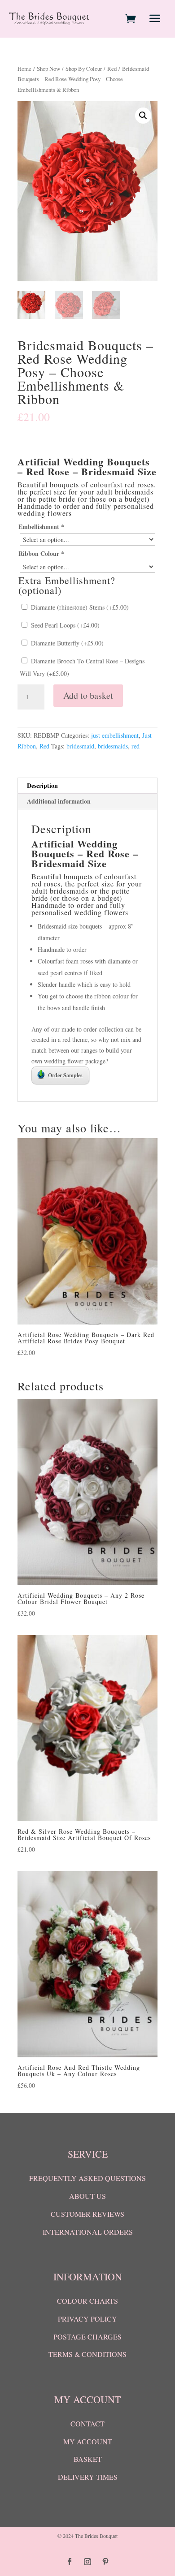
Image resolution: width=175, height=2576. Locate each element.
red (136, 746)
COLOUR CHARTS (87, 2301)
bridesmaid (80, 746)
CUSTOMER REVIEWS (87, 2214)
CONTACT (87, 2423)
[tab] (87, 786)
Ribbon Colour (41, 553)
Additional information (59, 801)
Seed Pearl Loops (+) (64, 625)
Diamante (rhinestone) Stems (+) (79, 607)
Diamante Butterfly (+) (66, 643)
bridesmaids (113, 746)
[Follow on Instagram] (87, 2562)
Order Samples (65, 1075)
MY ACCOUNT (88, 2441)
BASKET (88, 2459)
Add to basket (88, 695)
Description (42, 785)
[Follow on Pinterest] (105, 2562)
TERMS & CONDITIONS (87, 2354)
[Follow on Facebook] (70, 2562)
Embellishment (41, 527)
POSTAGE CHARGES (87, 2337)
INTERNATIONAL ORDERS (88, 2232)
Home (24, 69)
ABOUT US (87, 2196)
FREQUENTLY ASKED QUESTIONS (87, 2178)
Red (112, 69)
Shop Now (48, 69)
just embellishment (115, 735)
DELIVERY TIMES (88, 2477)
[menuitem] (132, 19)
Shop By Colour (84, 69)
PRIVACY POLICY (87, 2319)
